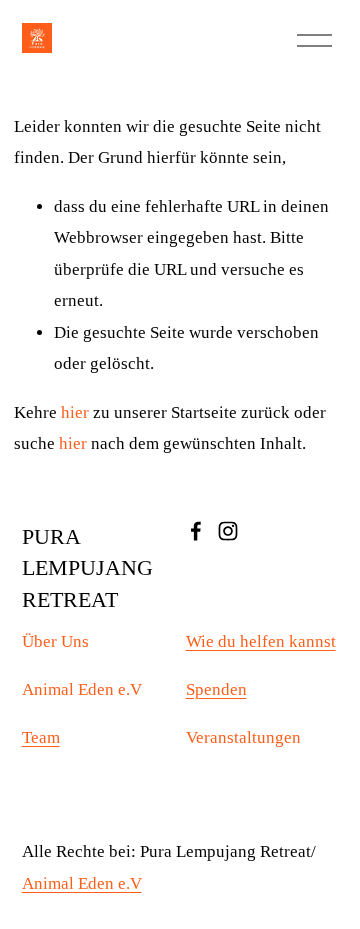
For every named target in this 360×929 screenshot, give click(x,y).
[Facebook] (196, 531)
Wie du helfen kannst (261, 641)
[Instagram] (228, 531)
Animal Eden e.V (82, 883)
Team (41, 737)
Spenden (216, 689)
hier (75, 412)
